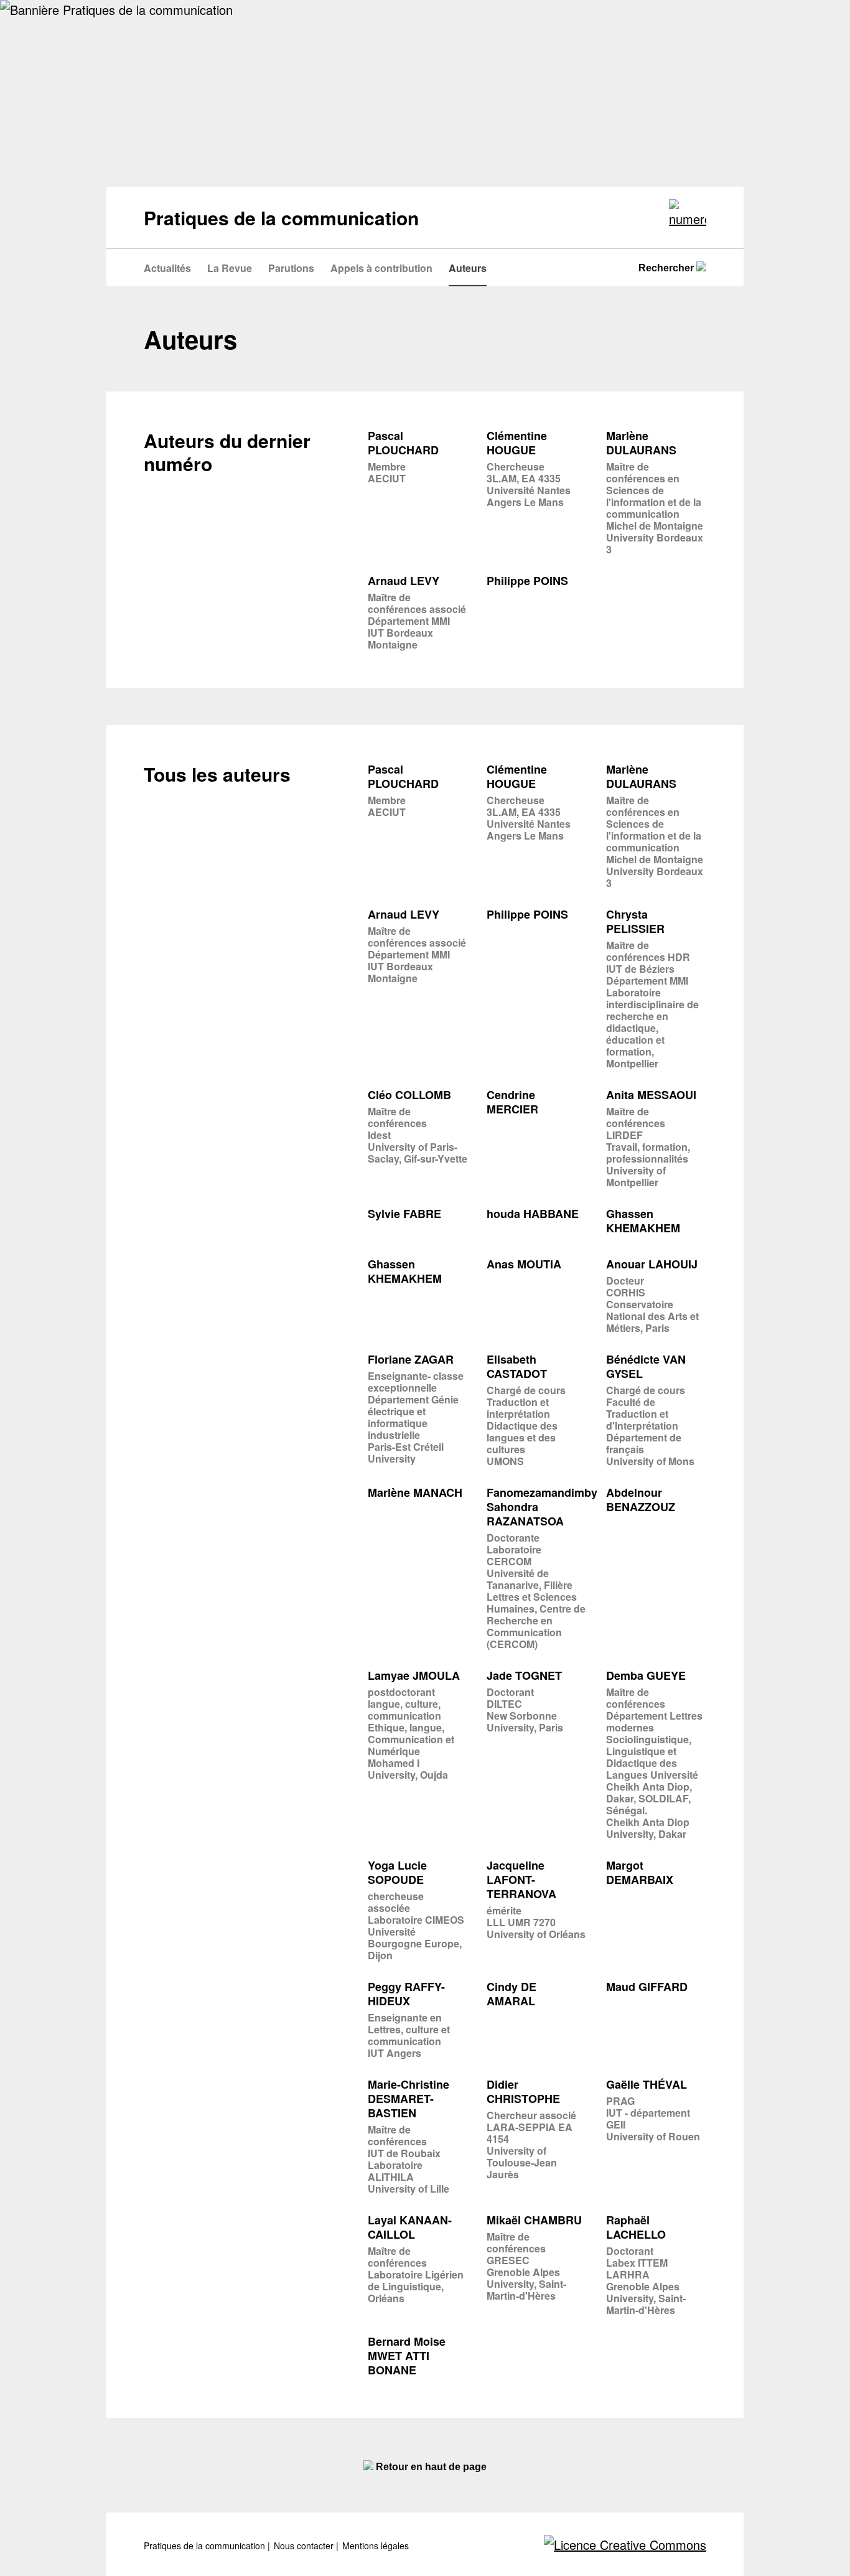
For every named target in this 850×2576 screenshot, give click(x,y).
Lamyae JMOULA (414, 1676)
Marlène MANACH (415, 1493)
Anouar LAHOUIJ (652, 1264)
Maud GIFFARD (647, 1987)
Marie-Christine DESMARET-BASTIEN (409, 2099)
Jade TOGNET (524, 1676)
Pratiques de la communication (206, 2546)
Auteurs (468, 268)
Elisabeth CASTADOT (517, 1367)
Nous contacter (305, 2546)
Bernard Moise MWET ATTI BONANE (407, 2356)
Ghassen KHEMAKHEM (643, 1221)
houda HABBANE (533, 1214)
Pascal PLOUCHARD (403, 443)
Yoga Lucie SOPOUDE (397, 1873)
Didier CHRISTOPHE (523, 2092)
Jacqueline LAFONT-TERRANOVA (521, 1880)
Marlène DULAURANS (641, 443)
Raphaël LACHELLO (636, 2227)
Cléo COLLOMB (409, 1095)
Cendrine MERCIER (512, 1102)
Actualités (167, 268)
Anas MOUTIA (524, 1264)
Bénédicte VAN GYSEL (646, 1367)
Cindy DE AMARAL (511, 1994)
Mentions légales (376, 2546)
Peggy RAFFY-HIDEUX (406, 1994)
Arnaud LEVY (404, 581)
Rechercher (667, 268)
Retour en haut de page (430, 2467)
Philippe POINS (527, 581)
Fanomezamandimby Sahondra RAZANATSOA (542, 1507)
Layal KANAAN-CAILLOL (410, 2227)
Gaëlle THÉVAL (647, 2085)
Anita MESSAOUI (651, 1095)
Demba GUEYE (646, 1676)
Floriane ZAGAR (411, 1360)
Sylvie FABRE (404, 1214)
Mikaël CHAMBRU (534, 2220)
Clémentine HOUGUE (517, 443)
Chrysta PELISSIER (635, 922)
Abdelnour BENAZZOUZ (641, 1500)
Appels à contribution (381, 268)
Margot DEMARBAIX (640, 1873)
